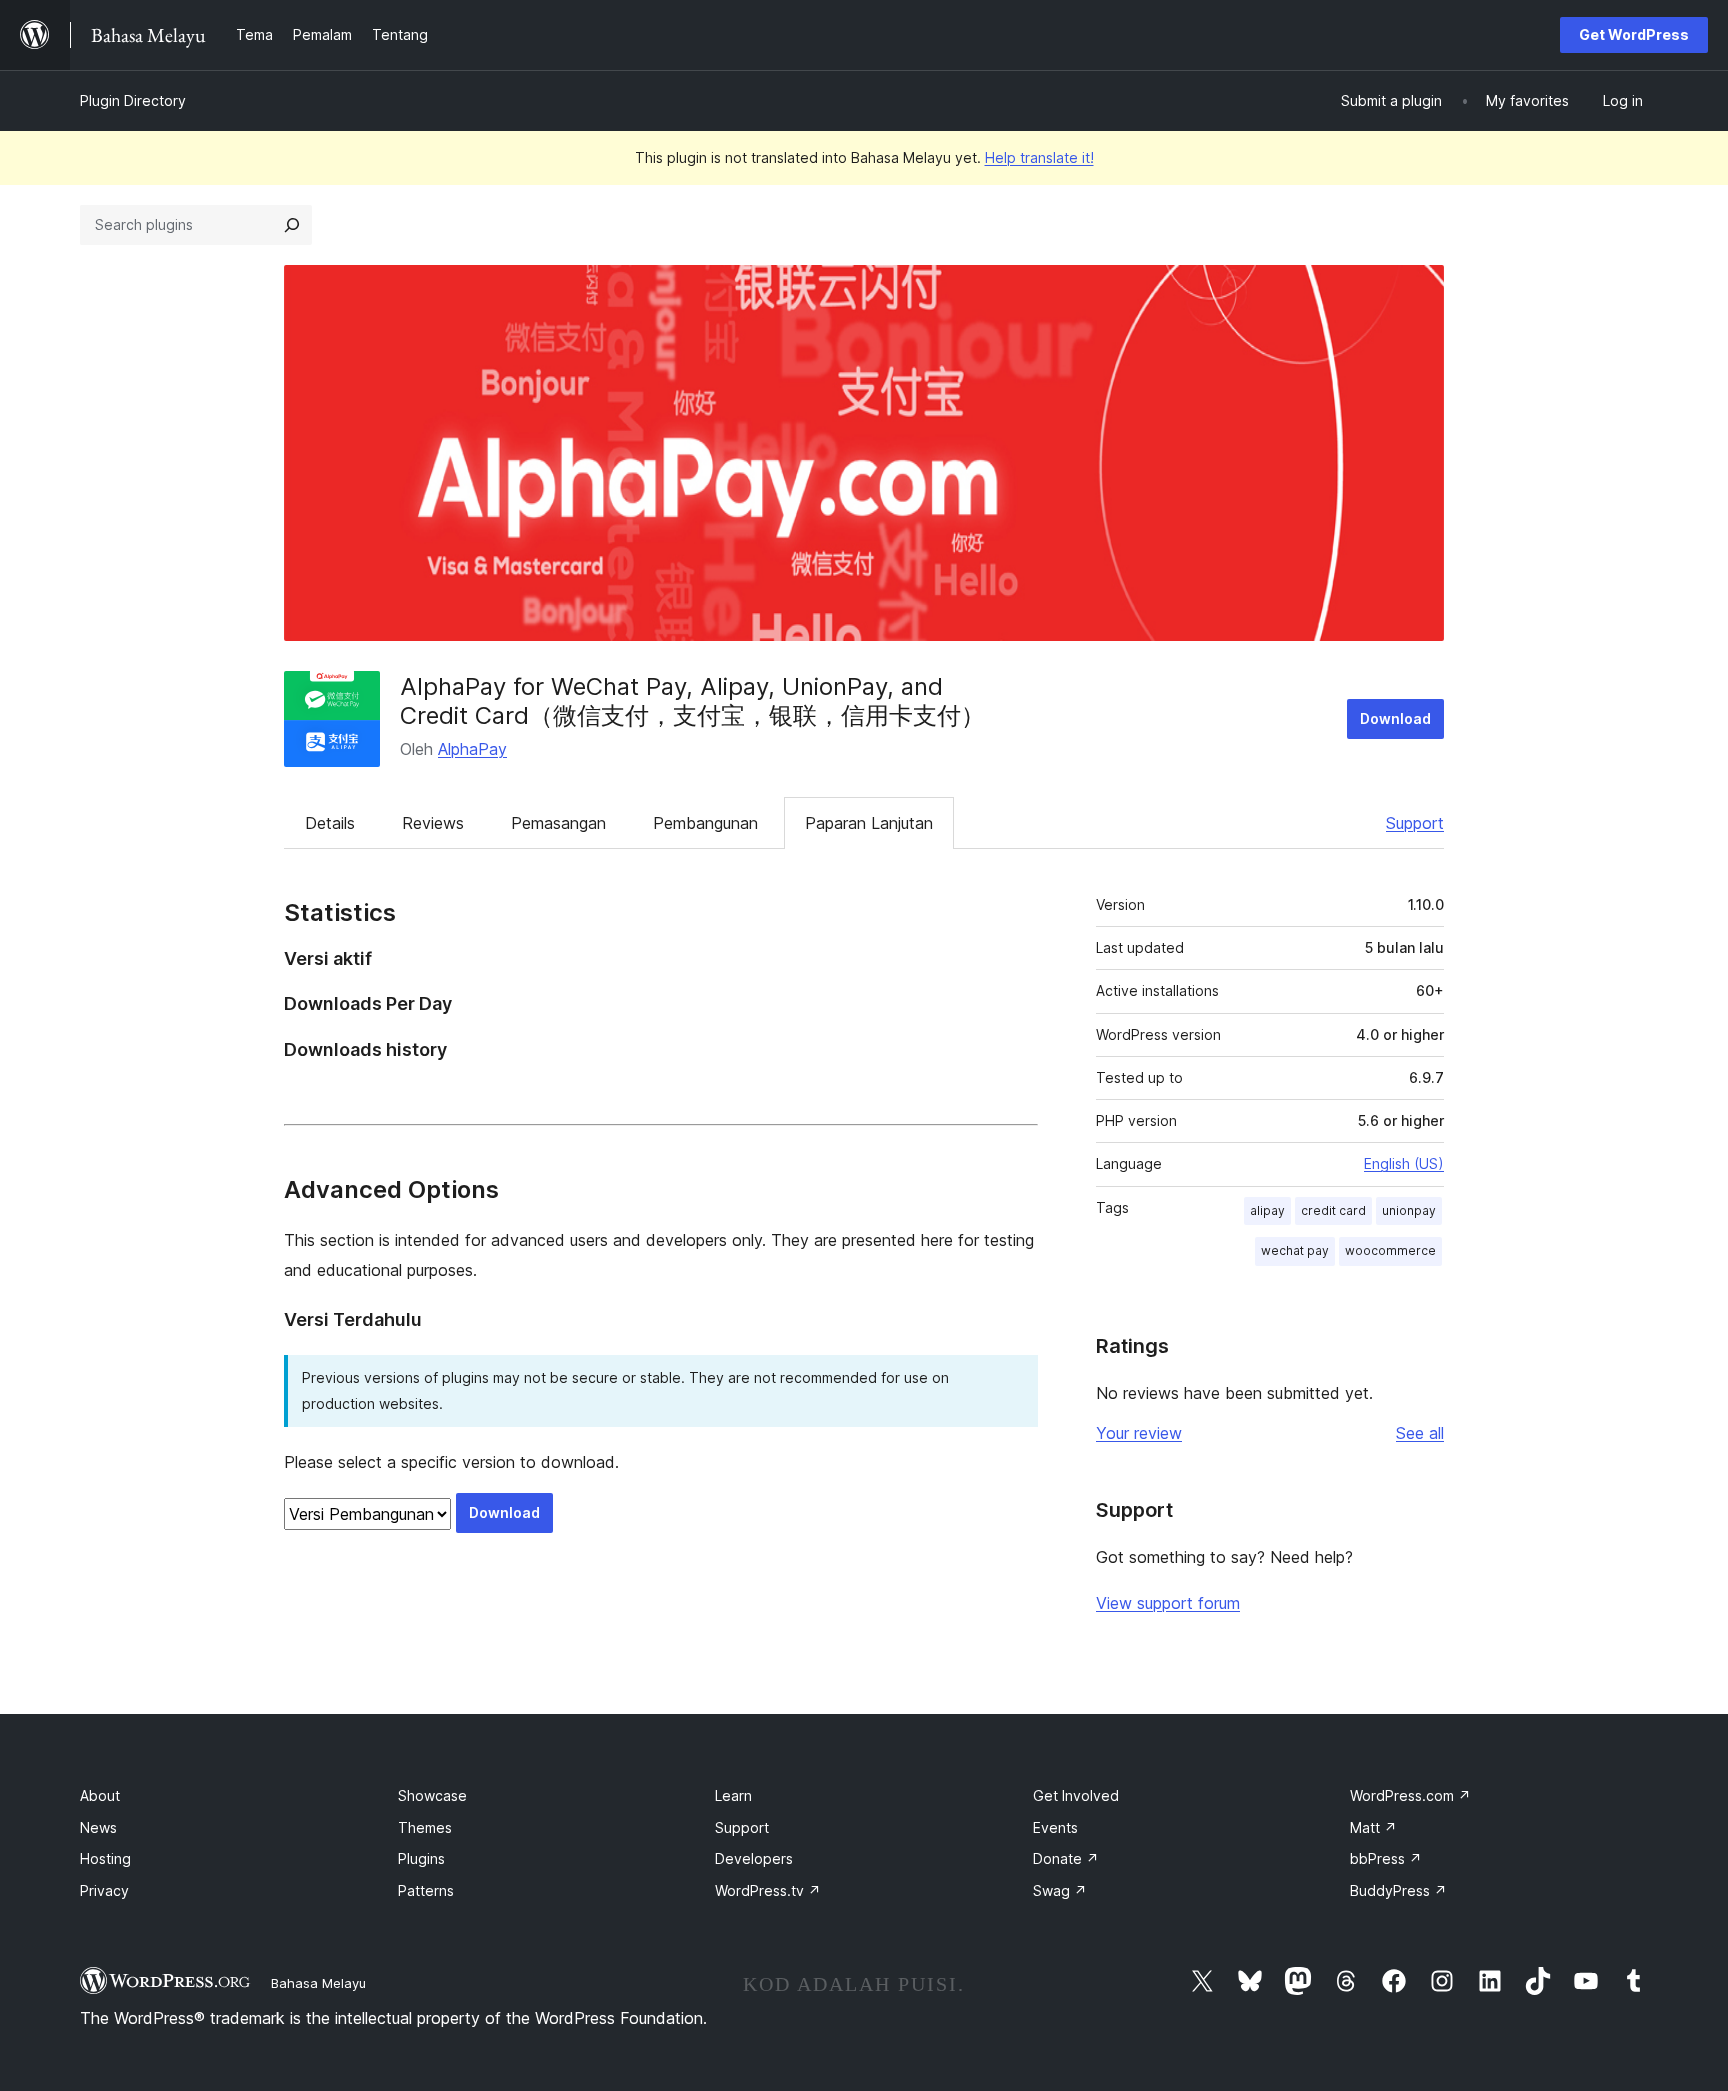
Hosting (105, 1858)
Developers (754, 1858)
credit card (1333, 1210)
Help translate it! (1039, 157)
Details (330, 823)
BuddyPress (1398, 1890)
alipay (1267, 1210)
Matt (1373, 1827)
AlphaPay (472, 749)
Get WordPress (1634, 34)
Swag (1060, 1890)
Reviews (433, 823)
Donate (1066, 1858)
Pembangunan (705, 823)
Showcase (432, 1795)
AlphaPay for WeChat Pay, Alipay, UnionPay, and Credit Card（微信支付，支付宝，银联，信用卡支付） (692, 701)
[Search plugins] (292, 225)
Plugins (421, 1858)
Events (1055, 1827)
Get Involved (1076, 1795)
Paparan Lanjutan (869, 823)
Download (1395, 718)
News (98, 1827)
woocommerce (1390, 1250)
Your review (1139, 1433)
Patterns (426, 1890)
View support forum (1168, 1603)
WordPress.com (1410, 1795)
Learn (733, 1795)
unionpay (1409, 1210)
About (100, 1795)
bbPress (1386, 1858)
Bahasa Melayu (318, 1983)
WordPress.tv (768, 1890)
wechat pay (1295, 1250)
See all (1420, 1433)
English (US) (1404, 1163)
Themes (425, 1827)
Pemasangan (558, 823)
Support (1415, 823)
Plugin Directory (133, 100)
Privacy (104, 1890)
